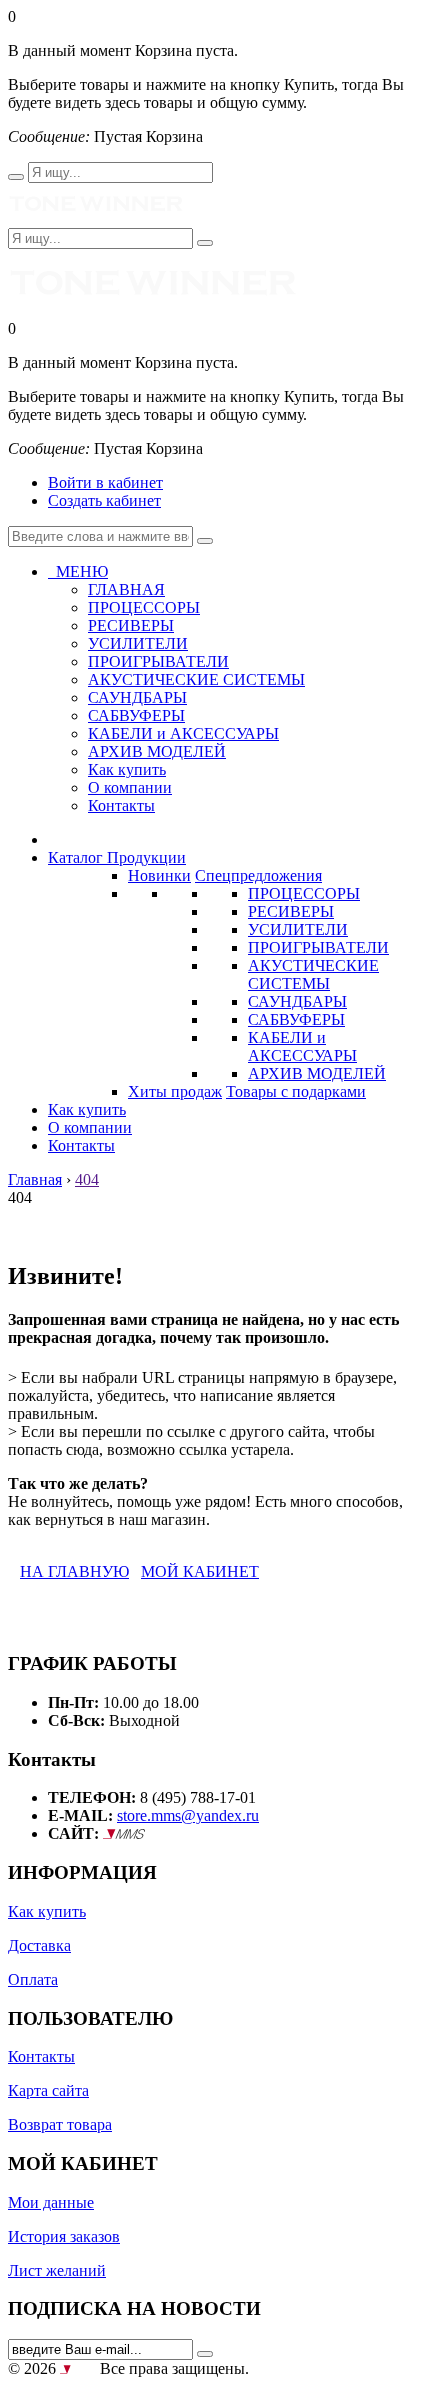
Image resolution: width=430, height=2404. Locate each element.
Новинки (159, 875)
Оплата (33, 1979)
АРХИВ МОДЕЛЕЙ (317, 1073)
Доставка (39, 1945)
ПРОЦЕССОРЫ (304, 893)
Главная (35, 1179)
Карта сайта (48, 2090)
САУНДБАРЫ (297, 1001)
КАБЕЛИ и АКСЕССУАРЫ (302, 1046)
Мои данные (51, 2202)
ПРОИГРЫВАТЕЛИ (318, 947)
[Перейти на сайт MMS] (124, 1833)
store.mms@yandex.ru (188, 1815)
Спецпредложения (258, 875)
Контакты (121, 805)
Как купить (127, 769)
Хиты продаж (175, 1091)
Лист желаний (57, 2270)
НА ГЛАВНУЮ (74, 1571)
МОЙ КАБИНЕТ (200, 1571)
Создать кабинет (104, 500)
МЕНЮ (78, 571)
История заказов (64, 2236)
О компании (130, 787)
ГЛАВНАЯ (126, 589)
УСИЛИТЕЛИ (298, 929)
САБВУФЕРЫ (296, 1019)
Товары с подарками (296, 1091)
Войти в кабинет (105, 482)
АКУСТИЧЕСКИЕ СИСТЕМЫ (313, 974)
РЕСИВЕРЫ (291, 911)
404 (87, 1179)
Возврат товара (60, 2124)
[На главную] (96, 218)
